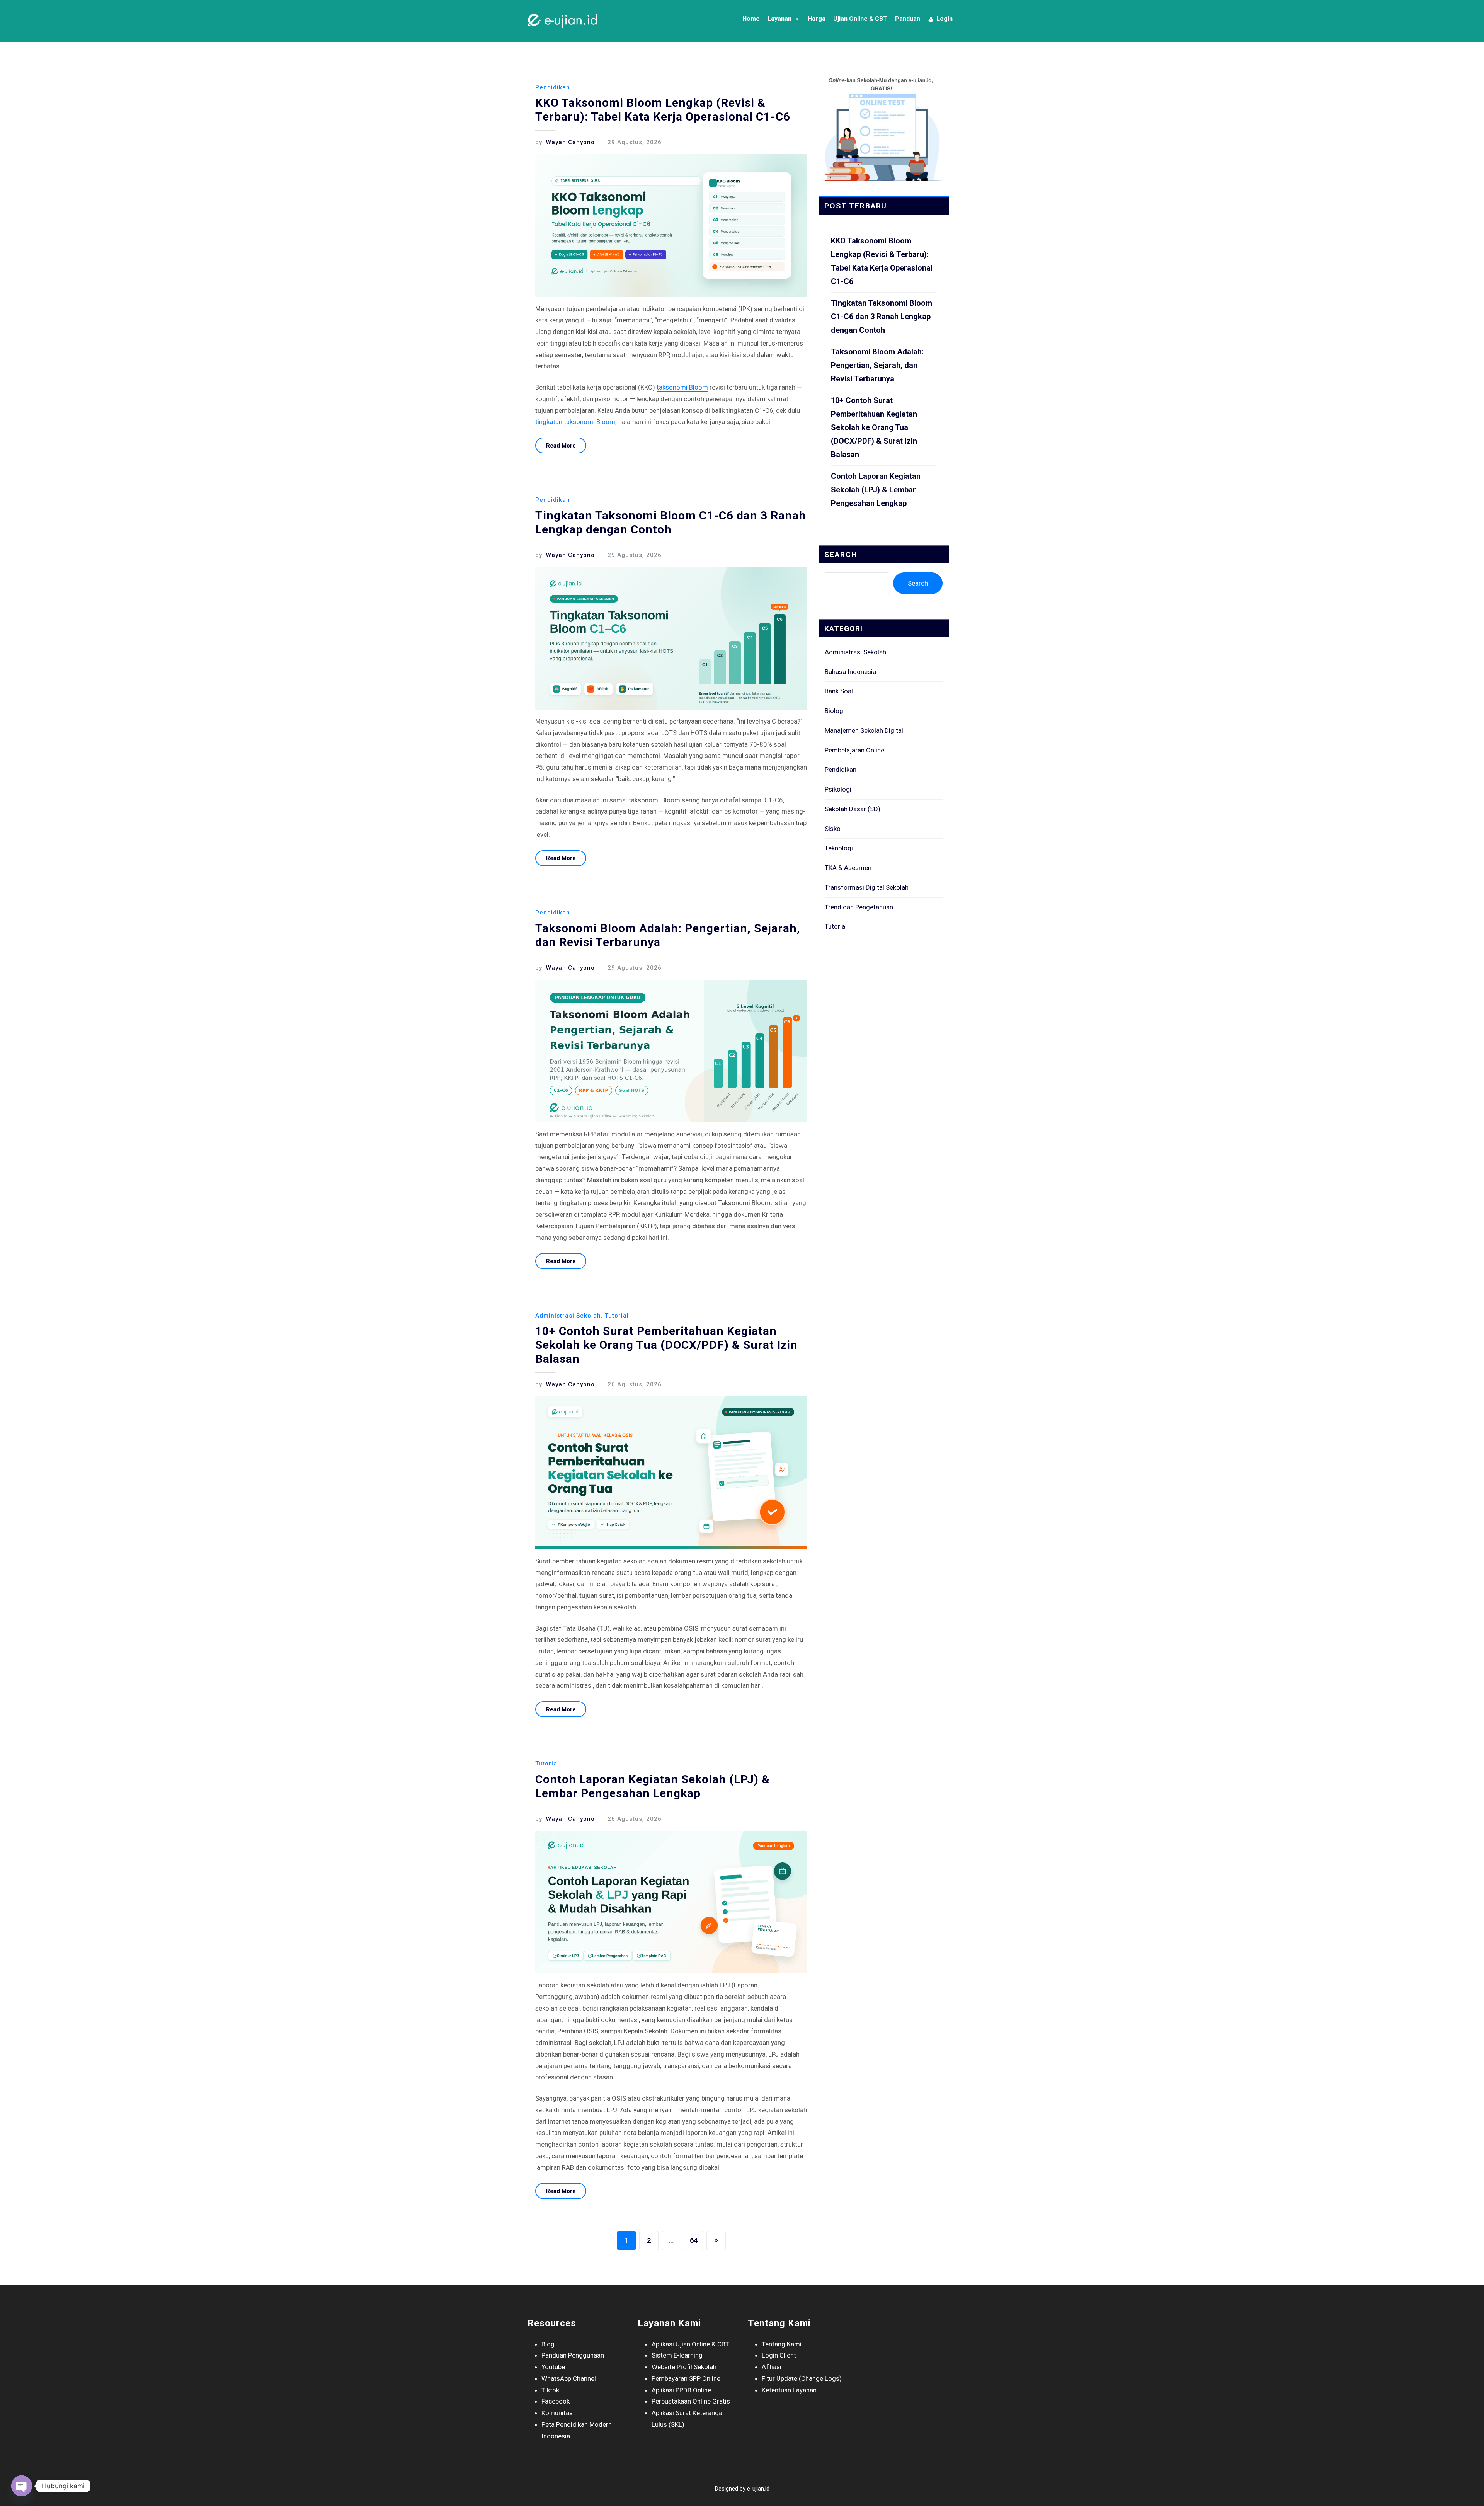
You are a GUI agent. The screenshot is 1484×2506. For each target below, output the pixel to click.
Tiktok (550, 2390)
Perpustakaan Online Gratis (691, 2401)
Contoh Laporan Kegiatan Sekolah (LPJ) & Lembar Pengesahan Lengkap (653, 1786)
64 (694, 2240)
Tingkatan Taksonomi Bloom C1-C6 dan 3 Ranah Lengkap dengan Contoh (671, 522)
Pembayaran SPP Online (686, 2378)
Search (841, 554)
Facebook (556, 2401)
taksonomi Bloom (682, 387)
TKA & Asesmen (848, 868)
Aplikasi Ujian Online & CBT (690, 2344)
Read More (561, 446)
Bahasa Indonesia (850, 672)
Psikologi (838, 789)
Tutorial (617, 1316)
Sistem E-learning (677, 2355)
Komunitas (557, 2413)
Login (945, 19)
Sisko (833, 829)
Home (751, 19)
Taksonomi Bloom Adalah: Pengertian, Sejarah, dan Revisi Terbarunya (877, 365)
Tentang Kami (782, 2344)
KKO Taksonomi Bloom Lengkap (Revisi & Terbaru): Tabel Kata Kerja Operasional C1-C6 (663, 110)
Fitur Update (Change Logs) (802, 2378)
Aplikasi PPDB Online (681, 2390)
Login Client (779, 2355)
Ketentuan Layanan (789, 2390)
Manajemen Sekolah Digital (864, 730)
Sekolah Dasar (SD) (853, 809)
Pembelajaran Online (854, 750)
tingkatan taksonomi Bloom (575, 422)
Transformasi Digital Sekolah (867, 887)
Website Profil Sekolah (684, 2367)
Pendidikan (553, 87)
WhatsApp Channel (569, 2378)
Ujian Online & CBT (860, 19)
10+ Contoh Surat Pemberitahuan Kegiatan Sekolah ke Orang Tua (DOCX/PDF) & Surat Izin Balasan (666, 1345)
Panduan (908, 19)
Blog (548, 2344)
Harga (817, 19)
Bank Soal (839, 691)
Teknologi (839, 848)
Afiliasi (772, 2367)
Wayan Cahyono (565, 142)
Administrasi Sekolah (568, 1316)
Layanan (779, 19)
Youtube (553, 2367)
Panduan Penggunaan (573, 2355)
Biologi (835, 711)
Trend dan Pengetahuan (859, 907)
